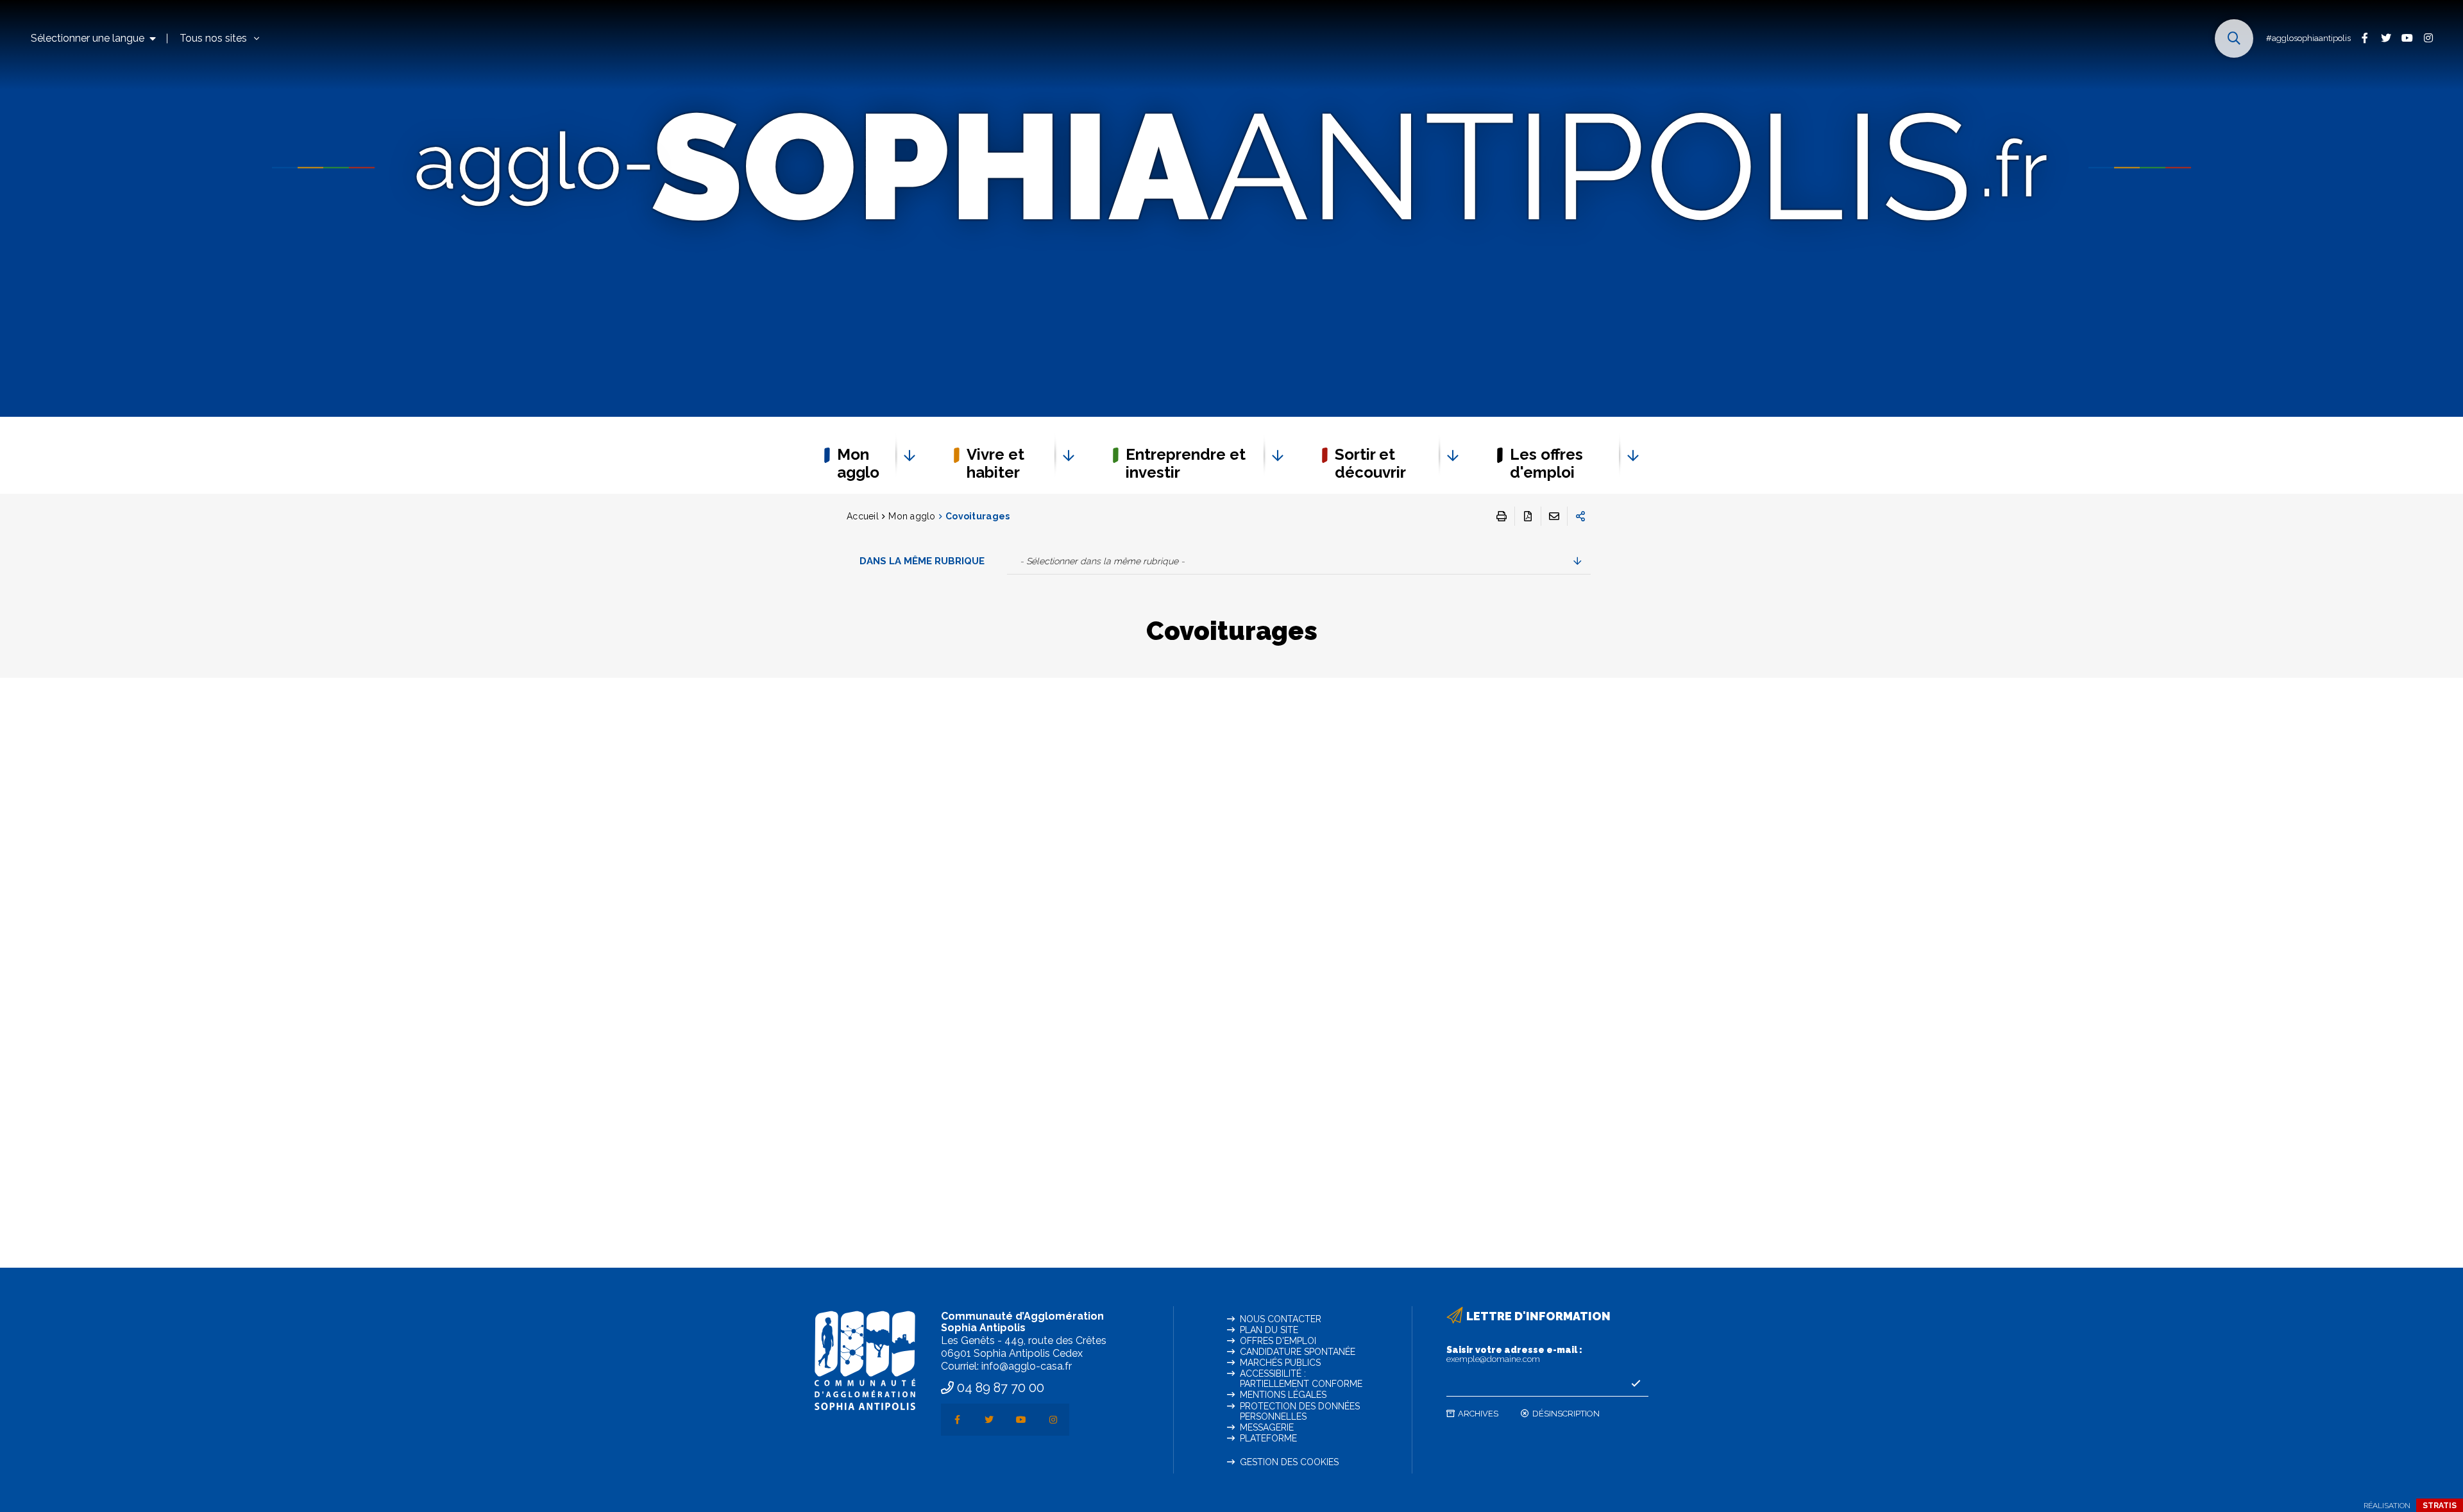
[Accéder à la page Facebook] (2365, 38)
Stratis (2440, 1506)
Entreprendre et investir (1186, 463)
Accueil (863, 516)
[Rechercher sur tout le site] (2234, 38)
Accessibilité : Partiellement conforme (1301, 1379)
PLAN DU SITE (1269, 1330)
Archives (1478, 1414)
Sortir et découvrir (1370, 463)
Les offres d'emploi (1546, 463)
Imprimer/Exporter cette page (1502, 516)
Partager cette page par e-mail (1554, 516)
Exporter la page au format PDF (1528, 516)
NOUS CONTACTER (1281, 1319)
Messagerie (1267, 1427)
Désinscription (1566, 1414)
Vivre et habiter (995, 463)
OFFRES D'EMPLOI (1278, 1341)
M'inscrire (1636, 1384)
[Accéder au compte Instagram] (2428, 38)
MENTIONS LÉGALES (1283, 1395)
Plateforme (1268, 1438)
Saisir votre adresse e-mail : (1514, 1354)
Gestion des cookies (1289, 1462)
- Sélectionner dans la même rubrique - (1102, 561)
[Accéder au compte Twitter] (2386, 38)
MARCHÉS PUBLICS (1280, 1363)
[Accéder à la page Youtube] (2407, 38)
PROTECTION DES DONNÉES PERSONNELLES (1300, 1411)
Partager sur (1580, 516)
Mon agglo (858, 463)
